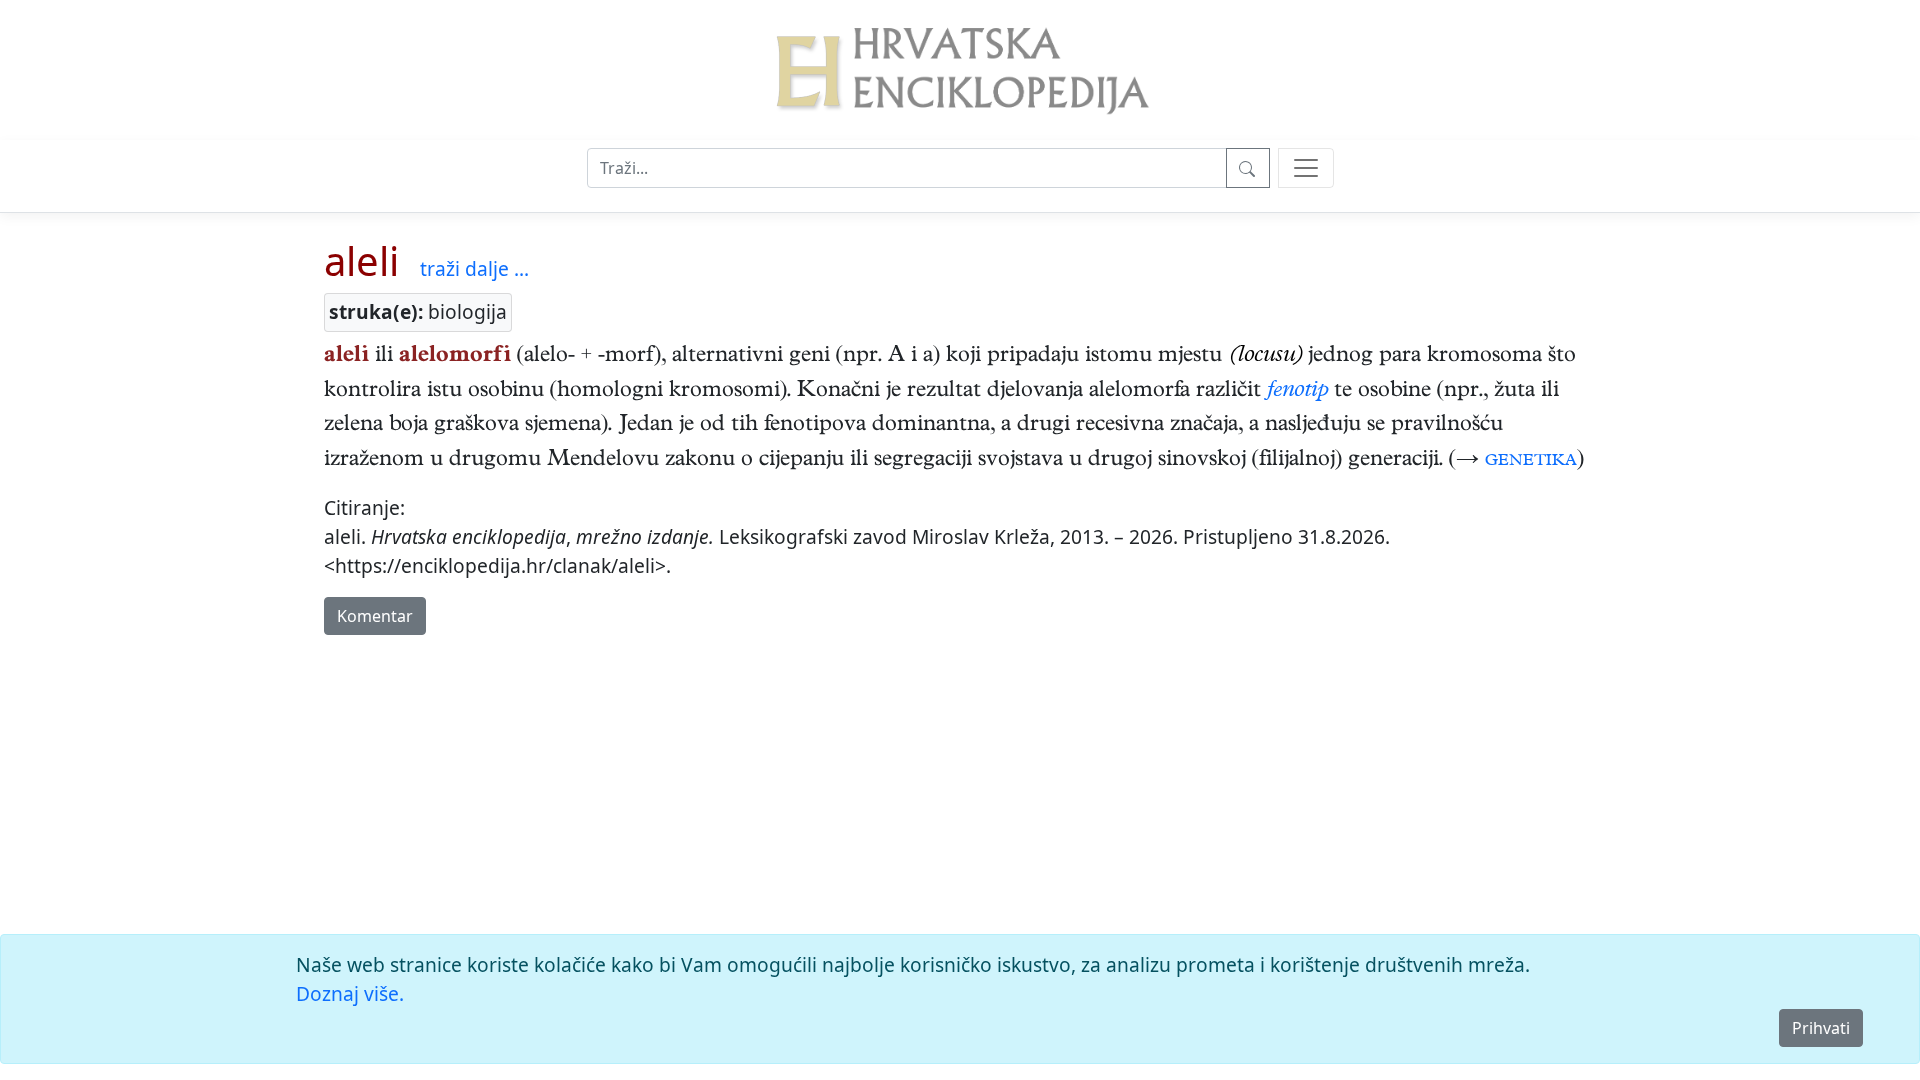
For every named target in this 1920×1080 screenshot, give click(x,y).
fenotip (1297, 392)
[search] (1306, 168)
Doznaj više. (350, 993)
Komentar (375, 616)
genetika (1531, 461)
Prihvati (1821, 1028)
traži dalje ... (474, 268)
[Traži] (1248, 168)
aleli (361, 260)
